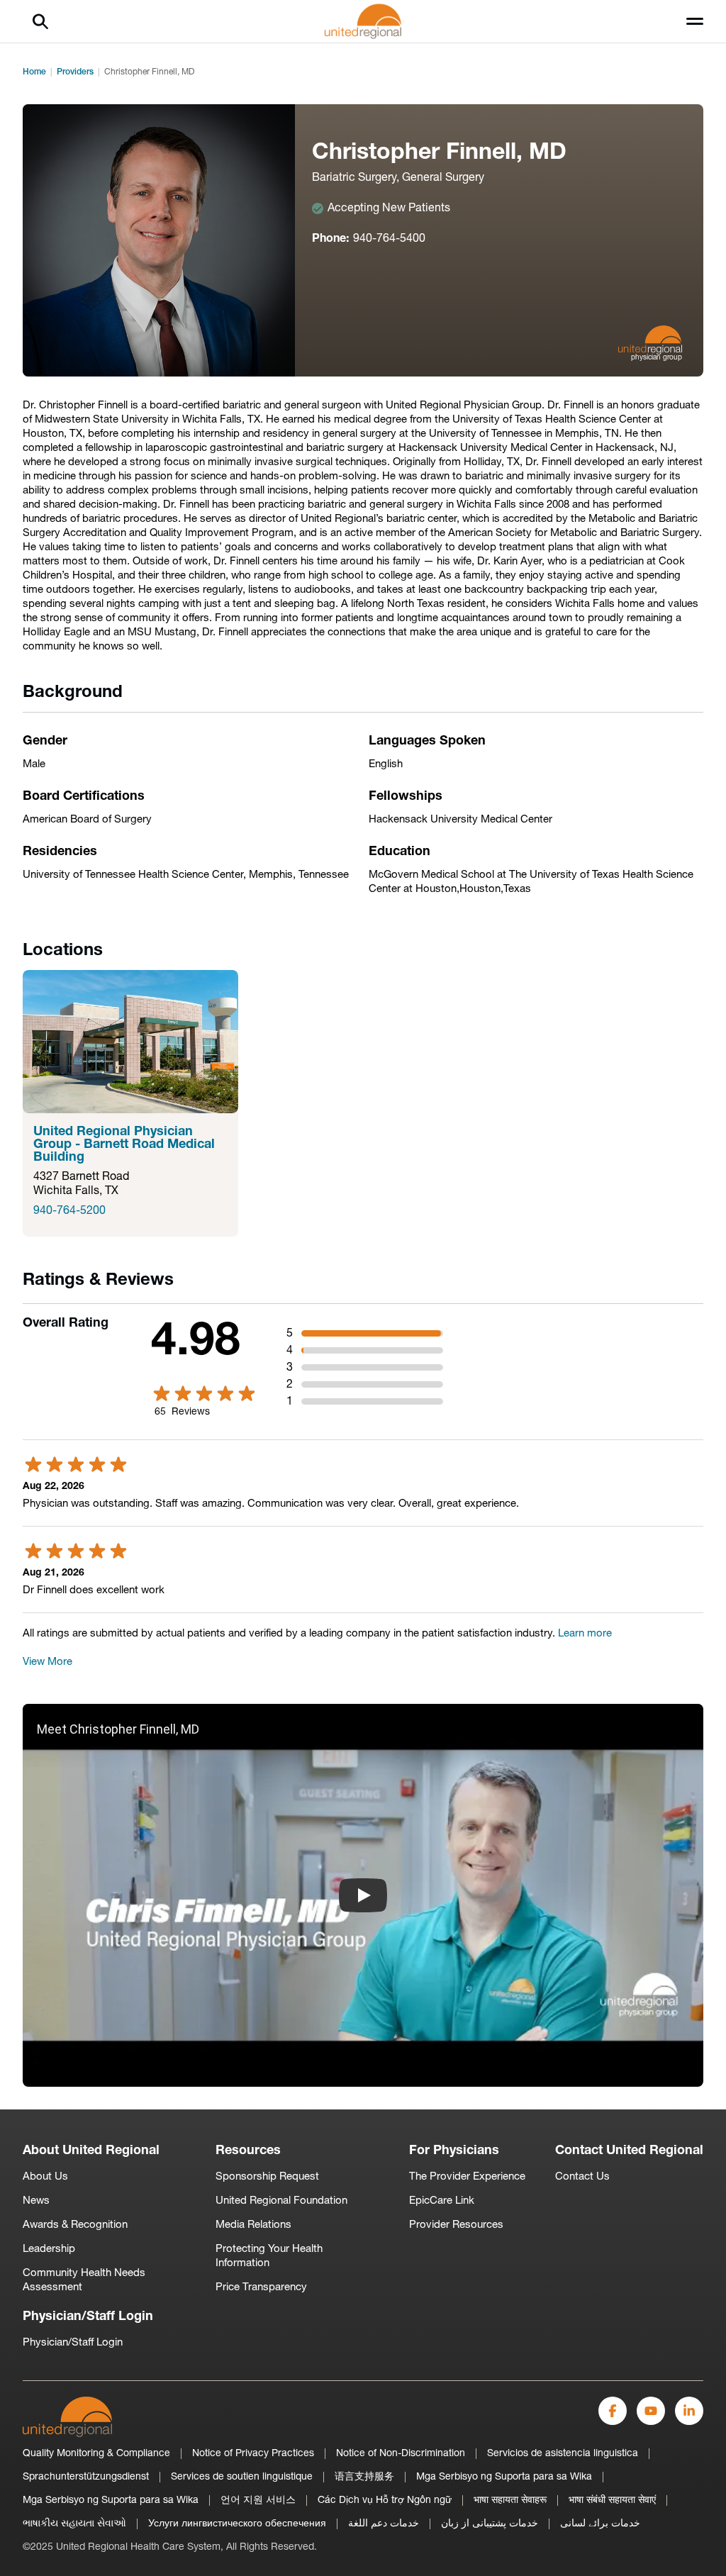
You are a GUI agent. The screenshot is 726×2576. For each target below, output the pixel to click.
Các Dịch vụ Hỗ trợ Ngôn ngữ (385, 2500)
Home (34, 72)
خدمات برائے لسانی (600, 2524)
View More (48, 1662)
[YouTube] (651, 2411)
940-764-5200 (69, 1211)
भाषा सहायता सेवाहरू (510, 2500)
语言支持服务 (364, 2477)
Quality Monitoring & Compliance (96, 2454)
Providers (75, 72)
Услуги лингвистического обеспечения (237, 2524)
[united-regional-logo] (67, 2417)
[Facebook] (613, 2411)
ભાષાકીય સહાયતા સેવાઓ (74, 2524)
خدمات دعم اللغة (384, 2524)
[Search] (40, 21)
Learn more (585, 1634)
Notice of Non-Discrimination (401, 2454)
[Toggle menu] (695, 21)
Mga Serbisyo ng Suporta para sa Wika (504, 2477)
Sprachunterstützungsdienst (86, 2477)
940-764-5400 (389, 239)
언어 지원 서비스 (258, 2500)
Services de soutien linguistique (242, 2477)
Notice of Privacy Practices (253, 2454)
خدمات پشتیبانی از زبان (490, 2524)
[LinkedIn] (689, 2411)
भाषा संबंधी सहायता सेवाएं (612, 2500)
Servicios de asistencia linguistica (563, 2454)
